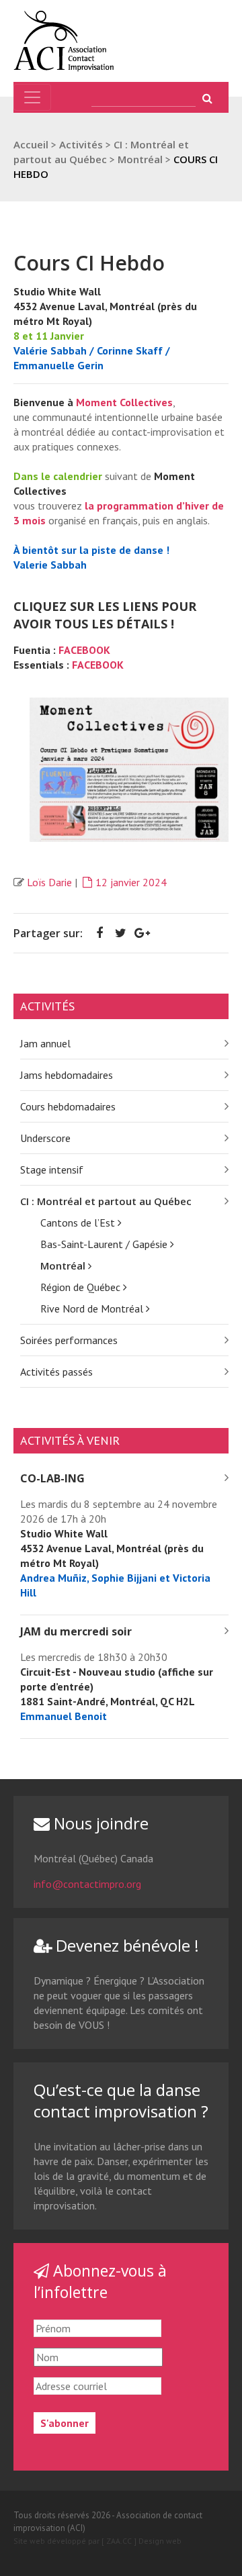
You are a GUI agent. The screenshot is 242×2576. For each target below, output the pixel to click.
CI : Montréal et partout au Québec (106, 1201)
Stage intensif (52, 1170)
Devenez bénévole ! (125, 1945)
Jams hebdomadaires (67, 1075)
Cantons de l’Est (79, 1223)
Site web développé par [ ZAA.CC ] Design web (97, 2541)
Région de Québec (82, 1287)
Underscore (45, 1138)
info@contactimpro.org (87, 1884)
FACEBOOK (84, 650)
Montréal (64, 1266)
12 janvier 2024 (131, 882)
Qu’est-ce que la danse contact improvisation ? (121, 2100)
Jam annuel (45, 1043)
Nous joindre (99, 1823)
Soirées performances (69, 1340)
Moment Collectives (124, 402)
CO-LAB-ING (52, 1478)
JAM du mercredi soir (76, 1631)
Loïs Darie (49, 882)
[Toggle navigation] (32, 97)
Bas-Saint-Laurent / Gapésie (105, 1244)
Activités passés (56, 1372)
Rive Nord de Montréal (93, 1308)
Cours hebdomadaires (68, 1106)
